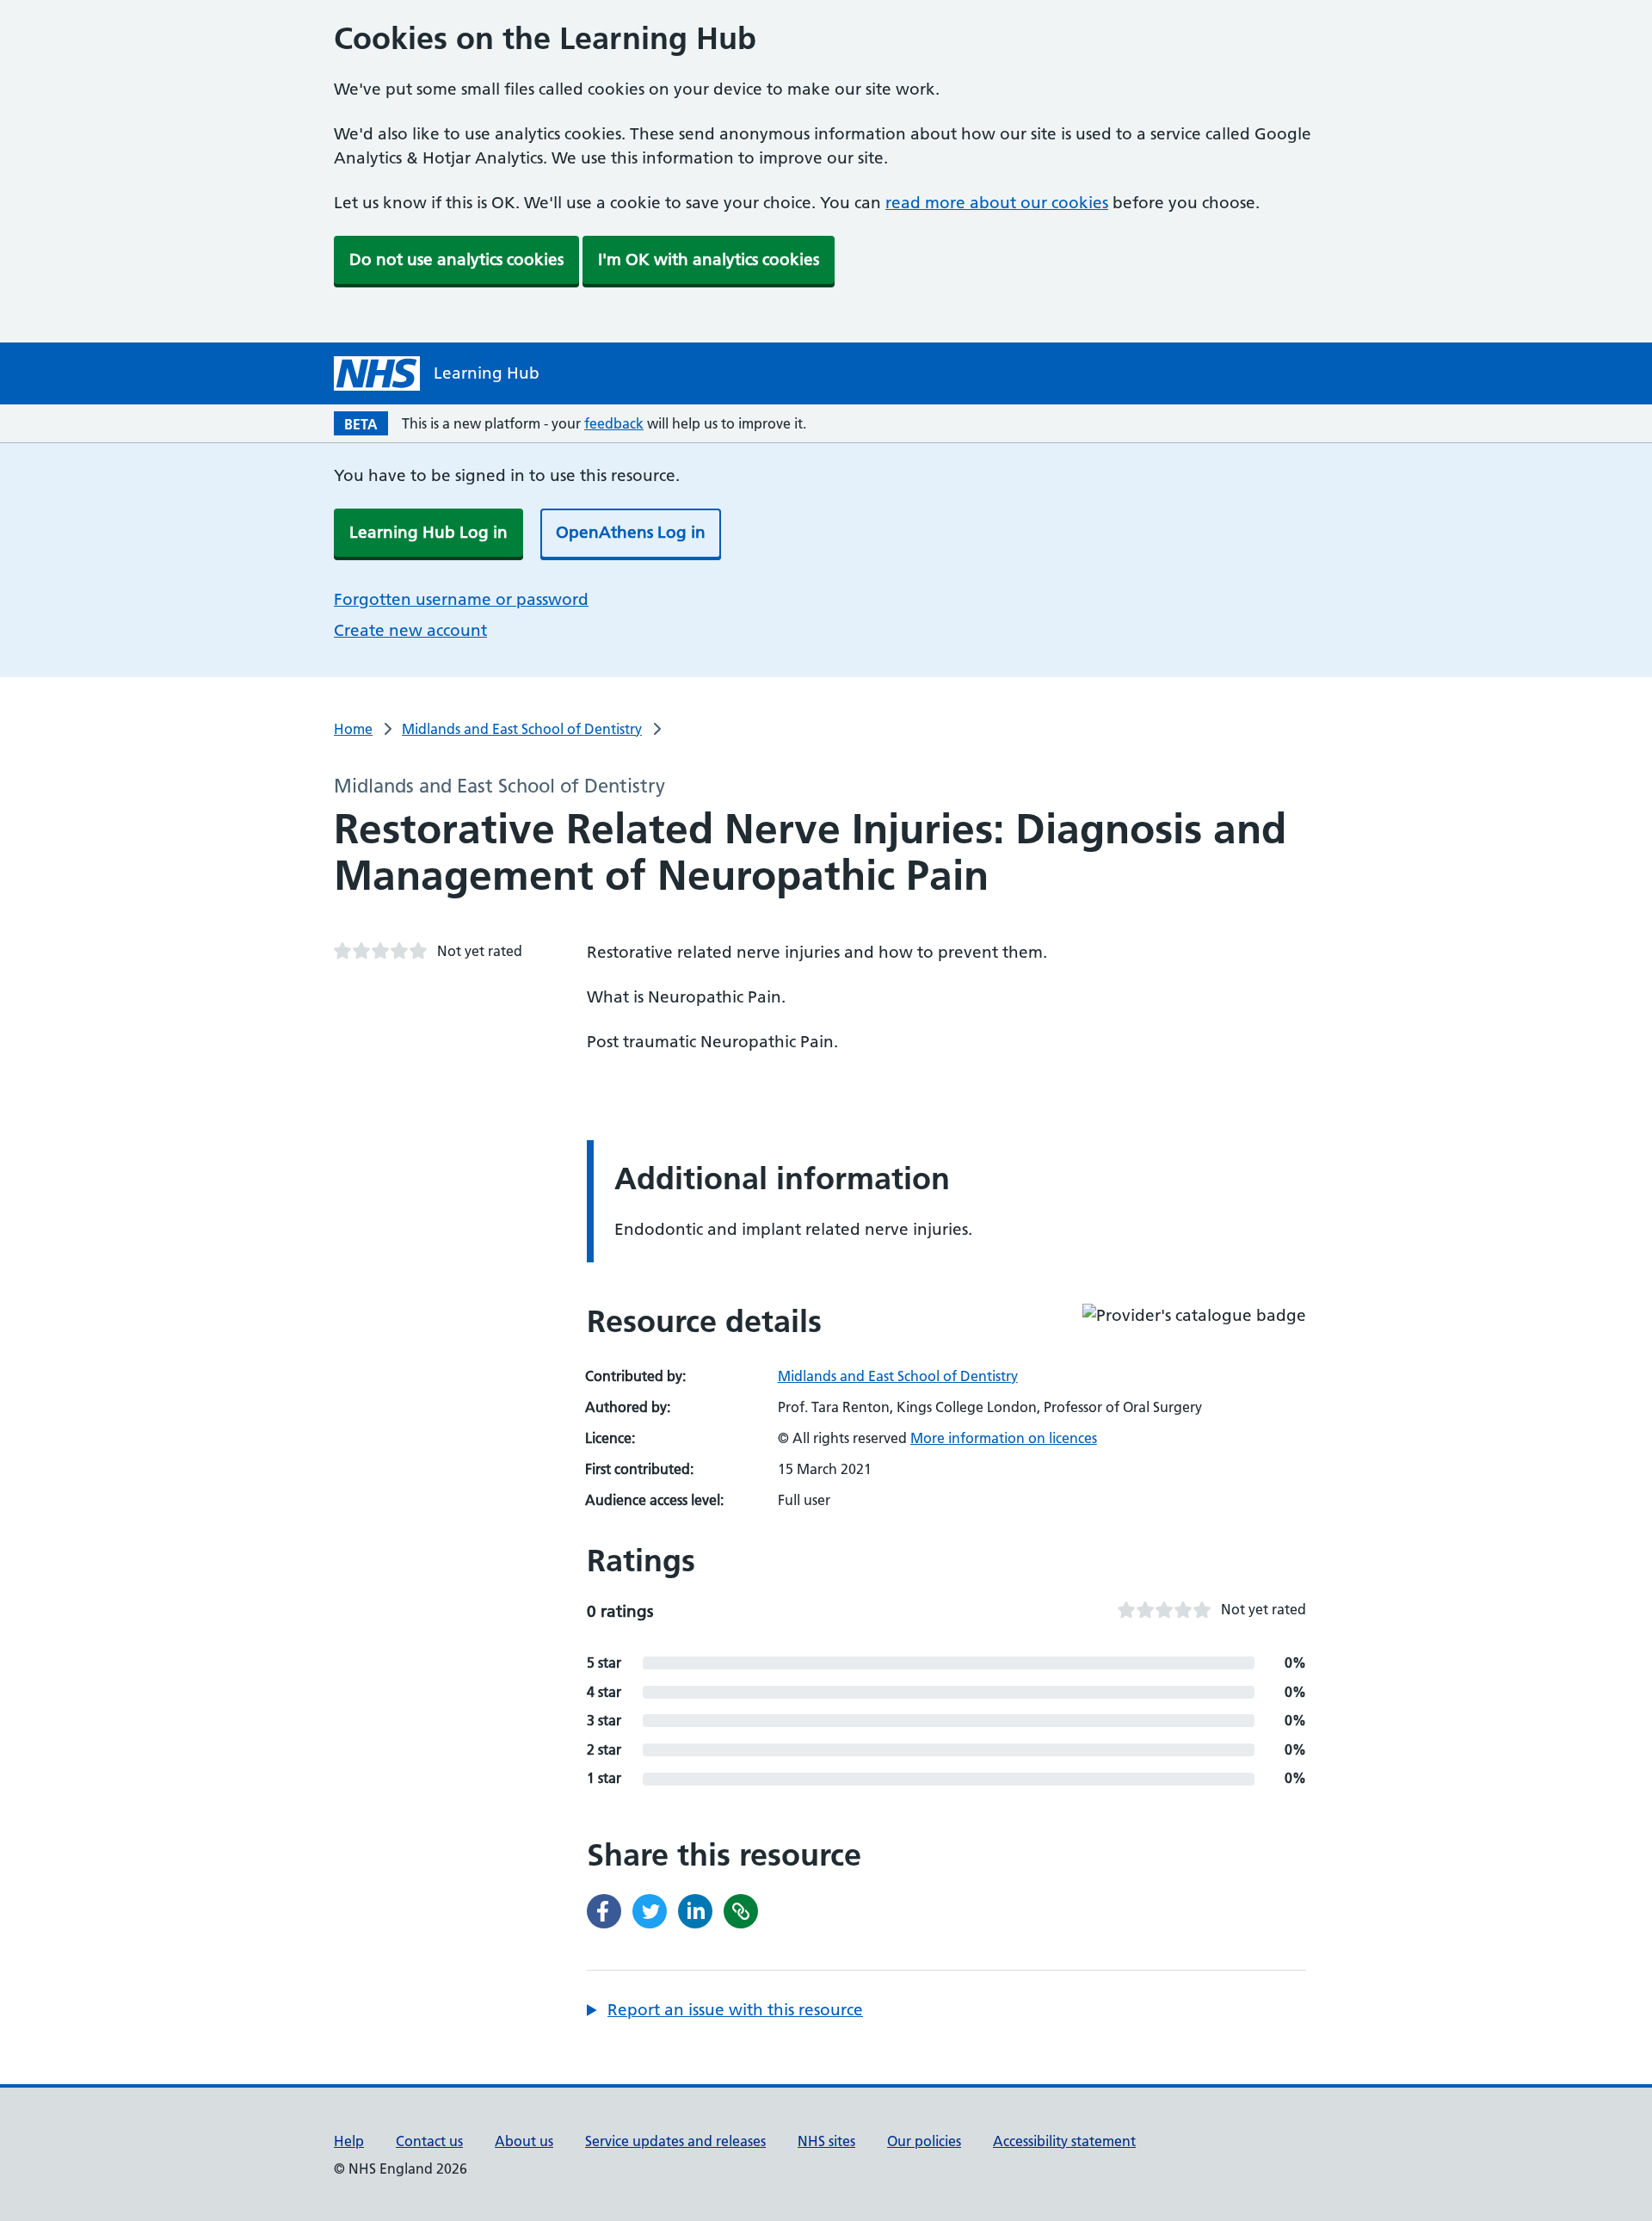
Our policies (924, 2141)
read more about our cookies (997, 203)
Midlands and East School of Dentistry (522, 729)
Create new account (410, 630)
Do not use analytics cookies (456, 259)
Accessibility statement (1064, 2141)
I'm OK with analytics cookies (709, 259)
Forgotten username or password (461, 599)
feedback (614, 423)
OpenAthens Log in (631, 532)
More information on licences (1004, 1438)
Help (349, 2141)
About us (524, 2141)
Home (353, 729)
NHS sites (826, 2141)
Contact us (429, 2141)
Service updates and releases (675, 2141)
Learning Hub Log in (428, 532)
